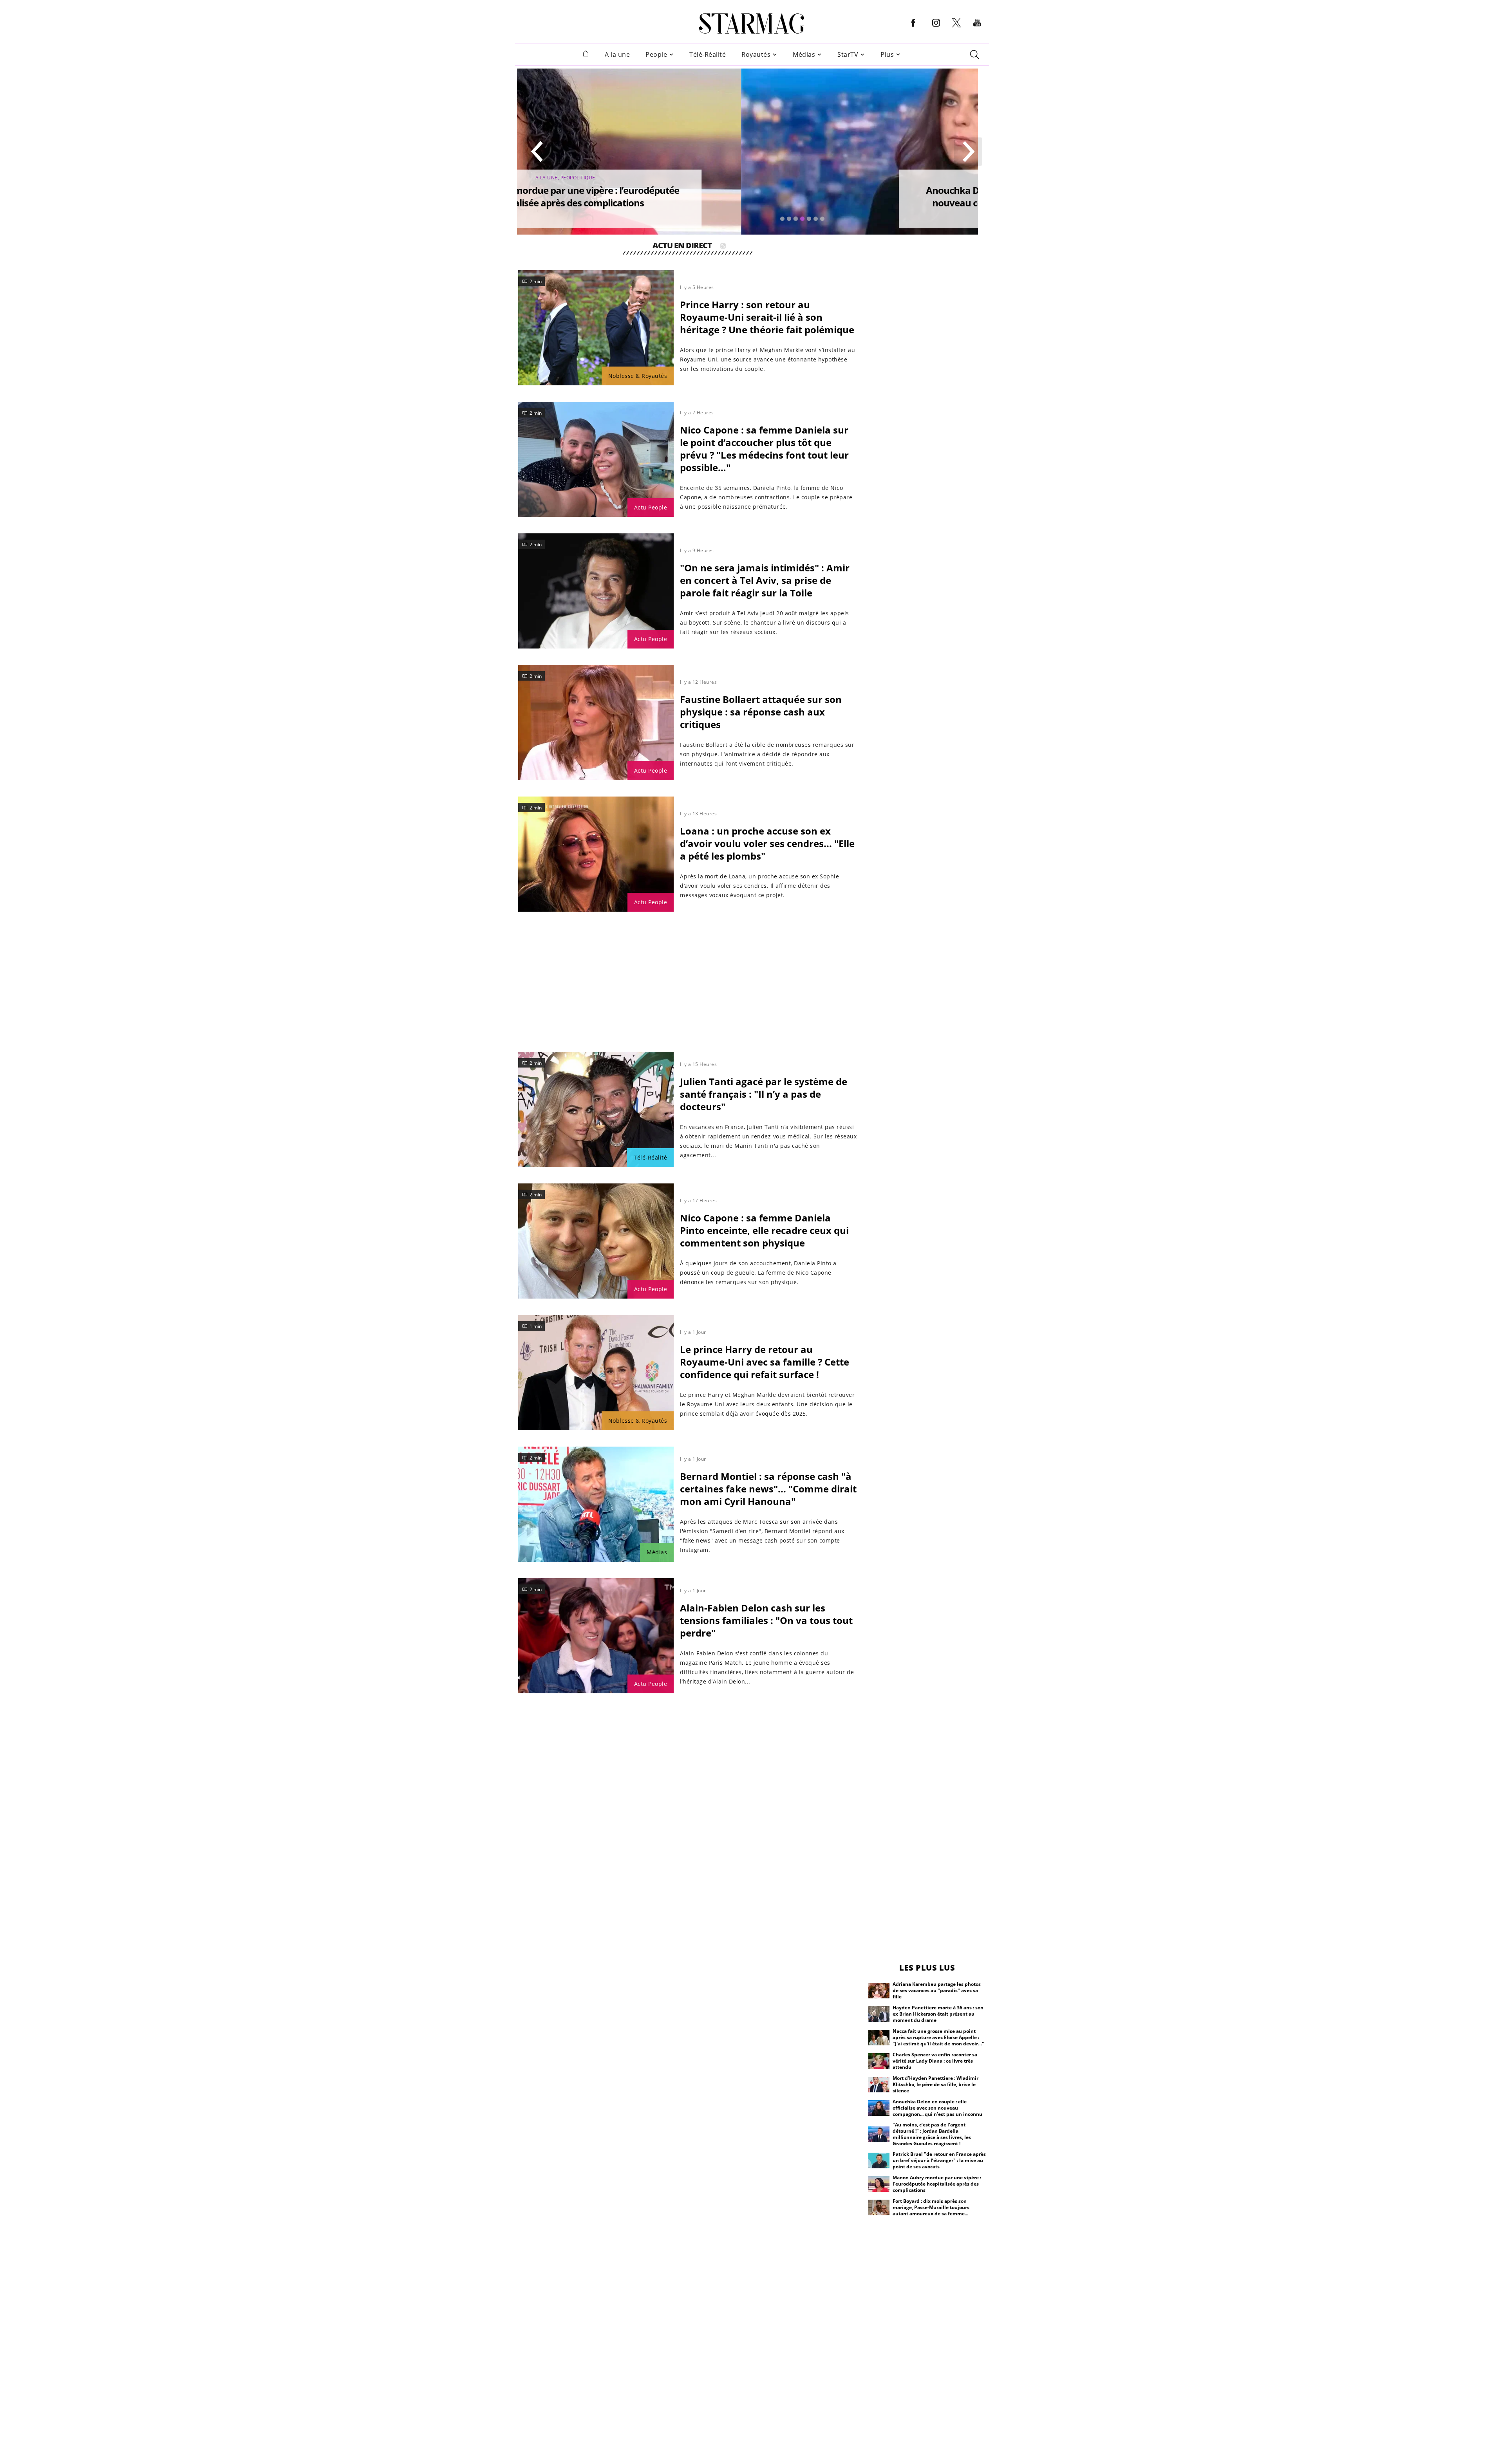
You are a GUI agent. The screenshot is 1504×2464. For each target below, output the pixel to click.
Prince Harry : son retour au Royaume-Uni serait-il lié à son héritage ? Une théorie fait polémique (767, 317)
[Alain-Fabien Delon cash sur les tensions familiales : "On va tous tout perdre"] (596, 1636)
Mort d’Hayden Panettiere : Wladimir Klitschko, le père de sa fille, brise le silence (935, 2084)
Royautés (756, 55)
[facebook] (913, 29)
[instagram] (936, 29)
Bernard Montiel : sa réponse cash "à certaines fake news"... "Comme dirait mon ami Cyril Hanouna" (768, 1489)
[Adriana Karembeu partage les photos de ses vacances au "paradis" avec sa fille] (879, 1991)
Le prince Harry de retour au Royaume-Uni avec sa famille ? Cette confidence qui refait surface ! (765, 1362)
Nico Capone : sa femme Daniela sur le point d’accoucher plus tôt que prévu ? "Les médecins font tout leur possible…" (764, 449)
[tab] (782, 219)
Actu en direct (682, 247)
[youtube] (977, 29)
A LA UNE (793, 178)
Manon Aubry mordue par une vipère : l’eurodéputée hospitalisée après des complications (937, 2184)
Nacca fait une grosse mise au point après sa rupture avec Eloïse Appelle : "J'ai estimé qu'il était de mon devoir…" (938, 2037)
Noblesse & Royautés (638, 376)
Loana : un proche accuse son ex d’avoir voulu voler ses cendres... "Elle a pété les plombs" (767, 843)
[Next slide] (968, 152)
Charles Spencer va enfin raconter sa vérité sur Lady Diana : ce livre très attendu (935, 2061)
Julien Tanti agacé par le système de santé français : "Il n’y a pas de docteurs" (764, 1094)
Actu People (651, 507)
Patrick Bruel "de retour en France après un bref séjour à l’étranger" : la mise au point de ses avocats (939, 2160)
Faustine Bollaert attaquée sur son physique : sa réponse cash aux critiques (761, 712)
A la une (617, 55)
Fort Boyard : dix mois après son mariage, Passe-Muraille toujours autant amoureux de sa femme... (931, 2207)
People (656, 55)
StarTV (848, 55)
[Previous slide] (537, 152)
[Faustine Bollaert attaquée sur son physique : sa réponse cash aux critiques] (596, 723)
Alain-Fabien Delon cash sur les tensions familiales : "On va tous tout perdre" (766, 1620)
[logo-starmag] (752, 23)
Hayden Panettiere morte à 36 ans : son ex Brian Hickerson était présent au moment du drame (938, 2014)
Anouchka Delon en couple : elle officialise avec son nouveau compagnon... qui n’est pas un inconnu (811, 196)
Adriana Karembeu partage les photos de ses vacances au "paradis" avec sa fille (937, 1990)
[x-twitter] (956, 27)
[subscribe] (723, 247)
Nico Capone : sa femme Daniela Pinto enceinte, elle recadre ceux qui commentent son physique (764, 1230)
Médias (804, 55)
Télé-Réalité (708, 55)
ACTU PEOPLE (824, 178)
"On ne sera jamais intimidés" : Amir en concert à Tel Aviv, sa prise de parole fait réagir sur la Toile (765, 580)
